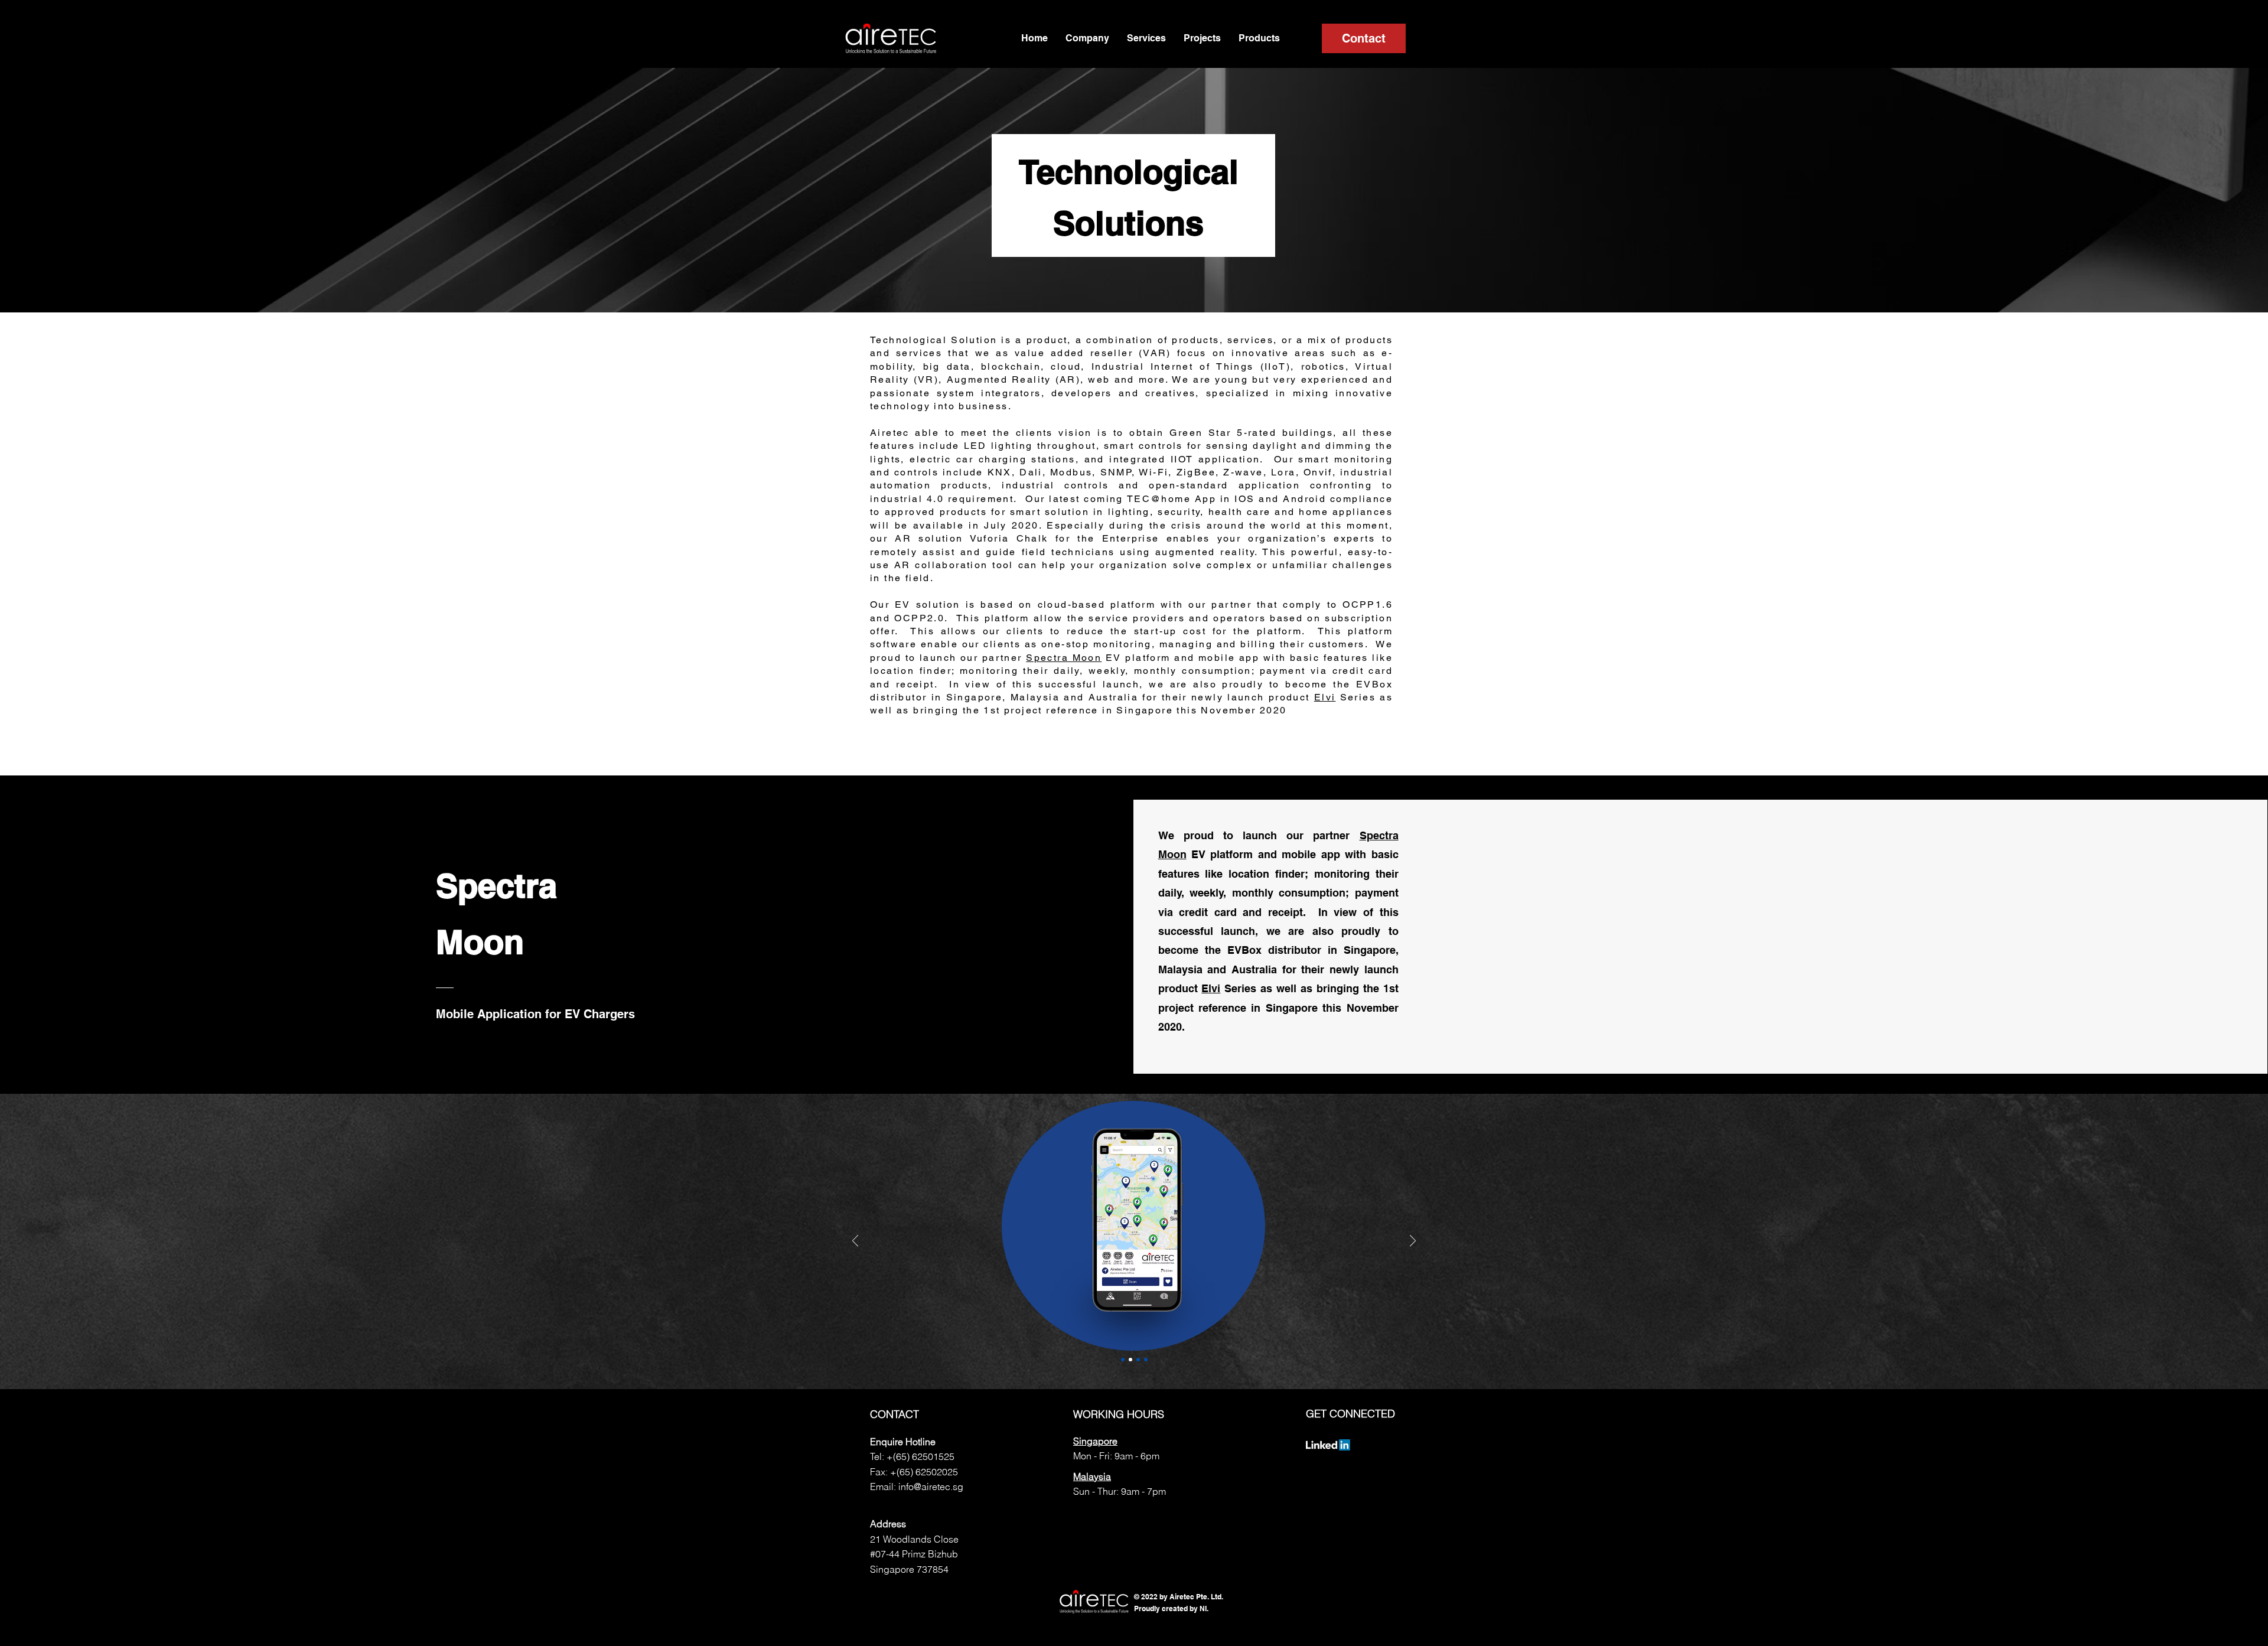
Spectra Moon (1064, 658)
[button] (1087, 38)
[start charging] (1146, 1360)
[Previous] (855, 1242)
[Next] (1413, 1242)
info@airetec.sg (931, 1487)
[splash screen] (1123, 1360)
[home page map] (1130, 1360)
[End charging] (1138, 1360)
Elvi (1325, 697)
